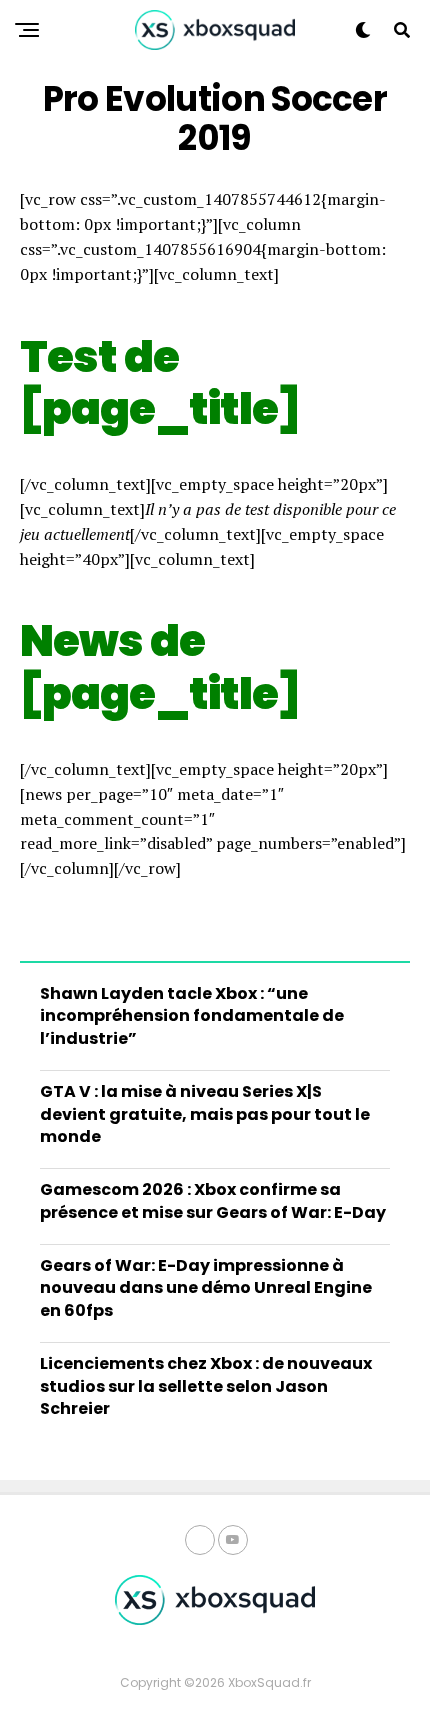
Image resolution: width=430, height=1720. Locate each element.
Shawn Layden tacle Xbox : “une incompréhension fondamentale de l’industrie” (192, 1016)
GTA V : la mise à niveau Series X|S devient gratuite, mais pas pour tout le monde (205, 1114)
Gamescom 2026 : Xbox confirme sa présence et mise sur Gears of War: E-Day (213, 1200)
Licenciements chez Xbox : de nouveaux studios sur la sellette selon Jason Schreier (206, 1386)
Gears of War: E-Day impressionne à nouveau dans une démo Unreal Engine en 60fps (206, 1288)
